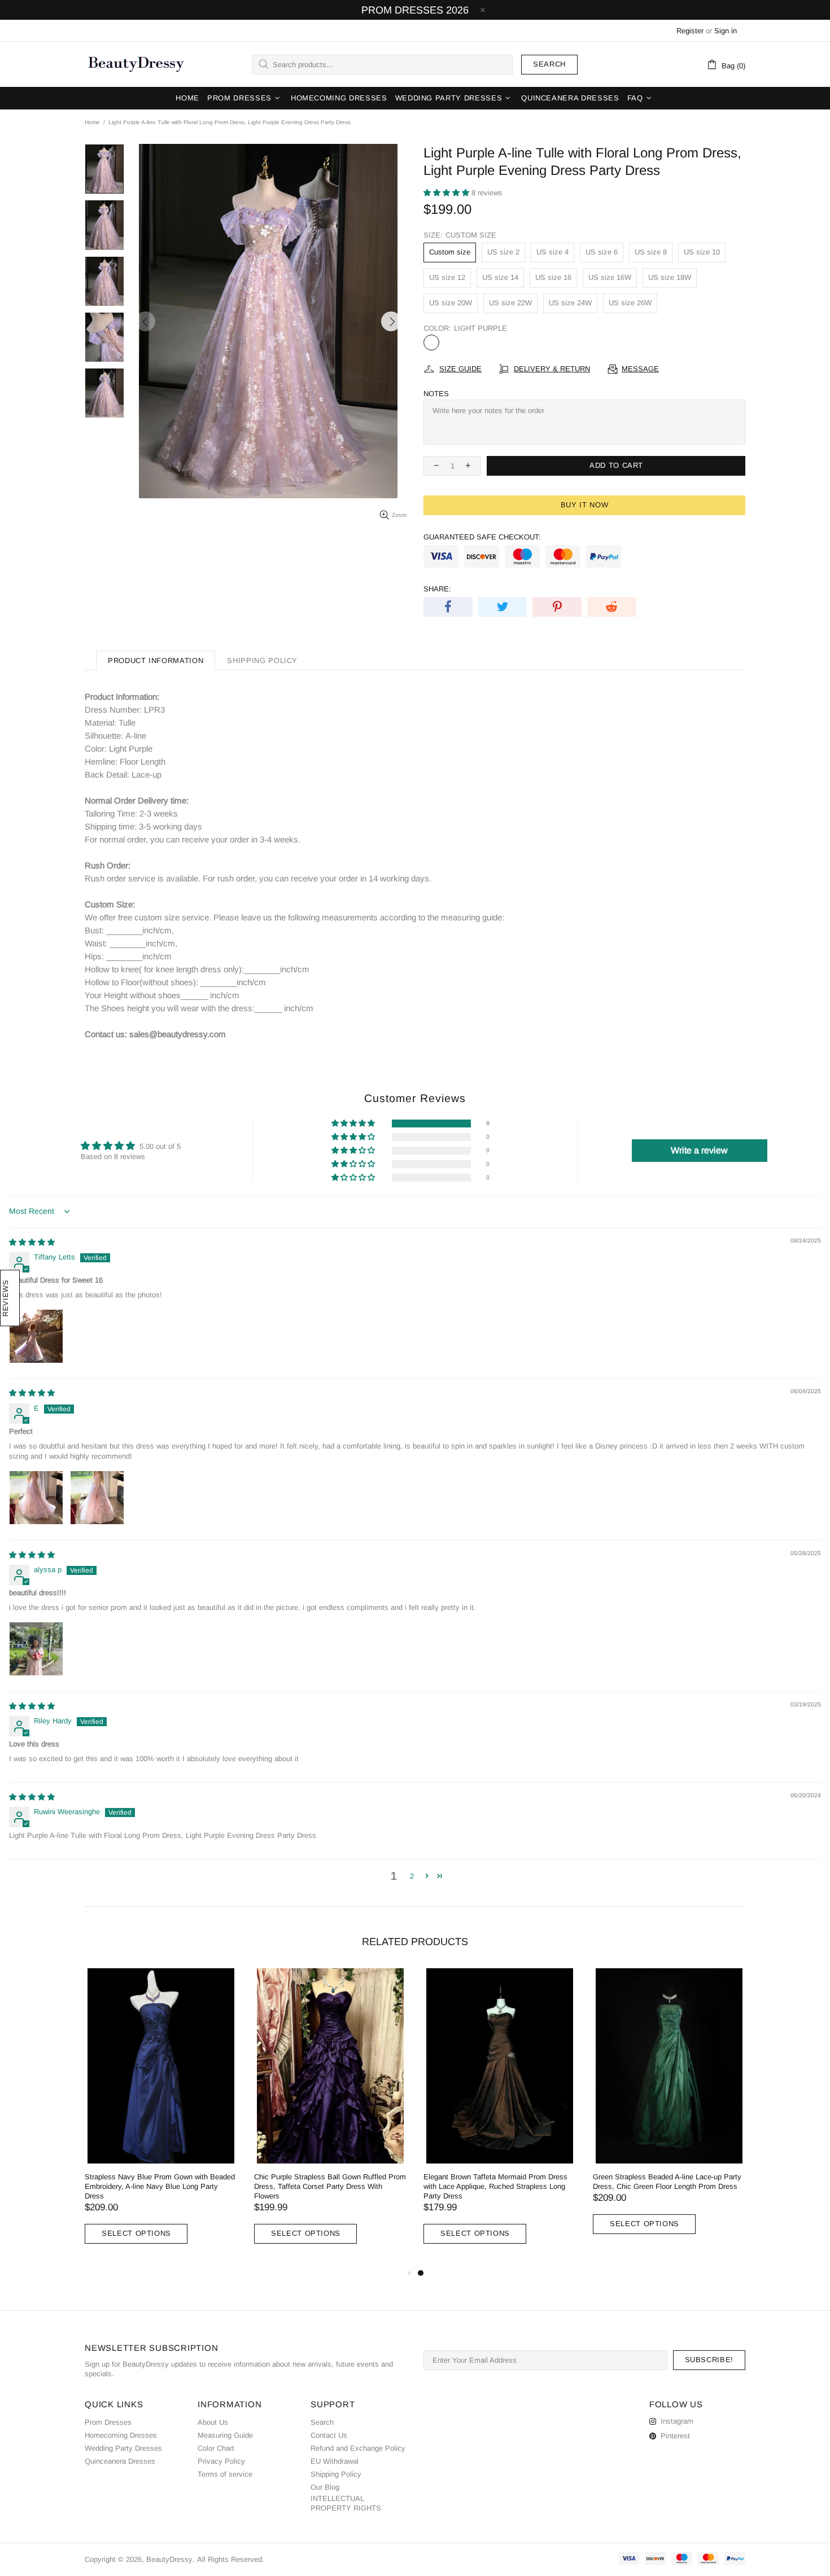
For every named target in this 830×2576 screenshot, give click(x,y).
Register (690, 31)
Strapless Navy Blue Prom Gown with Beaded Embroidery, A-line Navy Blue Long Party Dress (160, 2186)
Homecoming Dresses (121, 2435)
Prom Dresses (108, 2422)
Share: (437, 589)
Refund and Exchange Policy (358, 2448)
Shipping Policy (336, 2474)
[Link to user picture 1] (36, 1336)
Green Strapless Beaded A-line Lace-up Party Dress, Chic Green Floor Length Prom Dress (667, 2182)
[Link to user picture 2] (97, 1498)
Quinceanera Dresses (120, 2461)
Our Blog (325, 2487)
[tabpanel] (500, 2117)
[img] (32, 1242)
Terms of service (225, 2474)
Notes (436, 394)
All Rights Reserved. (231, 2559)
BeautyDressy (136, 64)
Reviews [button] (5, 1298)
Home (92, 122)
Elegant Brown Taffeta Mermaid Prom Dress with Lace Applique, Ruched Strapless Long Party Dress (495, 2186)
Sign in (726, 31)
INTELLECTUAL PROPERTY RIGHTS (346, 2503)
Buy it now (585, 505)
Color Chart (216, 2448)
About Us (213, 2422)
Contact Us (329, 2435)
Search (549, 64)
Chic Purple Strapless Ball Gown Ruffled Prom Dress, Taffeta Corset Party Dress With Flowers (330, 2186)
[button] (447, 193)
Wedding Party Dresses (123, 2448)
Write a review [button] (699, 1150)
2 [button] (412, 1876)
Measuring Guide (225, 2435)
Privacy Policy (221, 2461)
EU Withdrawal (335, 2461)
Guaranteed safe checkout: (482, 537)
